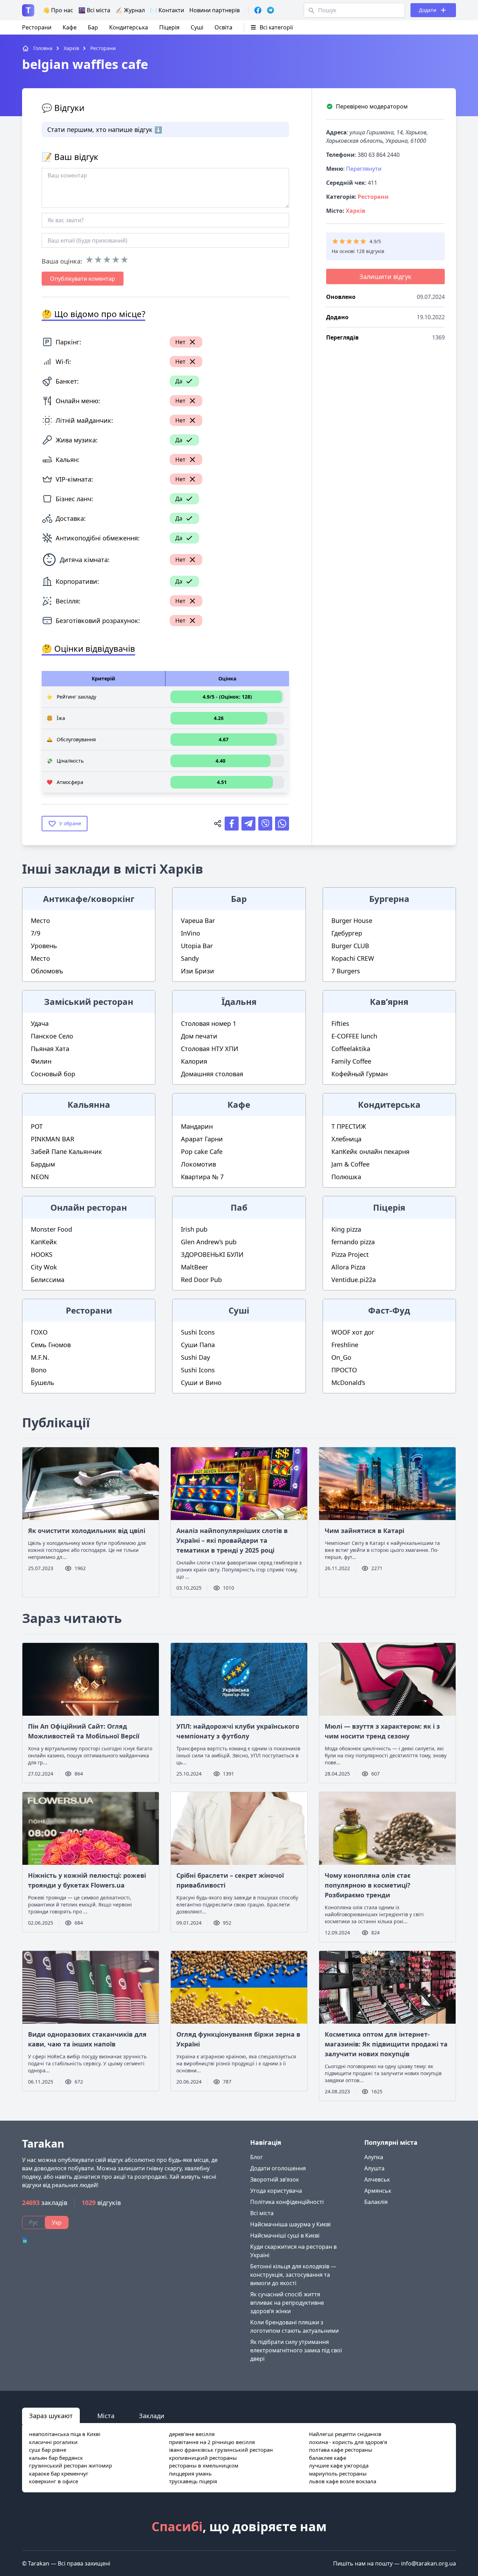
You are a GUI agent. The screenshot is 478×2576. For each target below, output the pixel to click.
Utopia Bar (197, 946)
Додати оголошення (278, 2168)
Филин (41, 1061)
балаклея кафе (328, 2458)
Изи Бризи (198, 971)
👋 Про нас (58, 10)
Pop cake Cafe (202, 1151)
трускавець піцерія (193, 2481)
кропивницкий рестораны (203, 2458)
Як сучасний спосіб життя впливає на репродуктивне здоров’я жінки (287, 2303)
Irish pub (194, 1229)
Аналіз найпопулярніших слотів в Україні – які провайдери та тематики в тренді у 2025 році (232, 1540)
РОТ (37, 1126)
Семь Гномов (51, 1345)
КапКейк (44, 1242)
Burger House (352, 920)
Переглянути (364, 169)
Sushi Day (195, 1357)
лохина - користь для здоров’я (348, 2442)
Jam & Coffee (350, 1164)
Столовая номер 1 (209, 1023)
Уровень (44, 946)
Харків (356, 211)
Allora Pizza (348, 1267)
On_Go (341, 1357)
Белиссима (48, 1280)
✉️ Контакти (167, 10)
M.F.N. (40, 1357)
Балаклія (376, 2202)
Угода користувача (276, 2191)
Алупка (374, 2157)
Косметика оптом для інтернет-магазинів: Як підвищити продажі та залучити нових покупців (386, 2044)
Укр (57, 2222)
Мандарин (197, 1126)
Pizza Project (350, 1254)
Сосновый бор (53, 1074)
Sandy (190, 958)
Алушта (374, 2168)
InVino (191, 933)
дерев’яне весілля (192, 2434)
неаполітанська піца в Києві (65, 2434)
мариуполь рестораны (338, 2473)
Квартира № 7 (202, 1177)
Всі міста (262, 2213)
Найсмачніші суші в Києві (285, 2235)
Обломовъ (47, 971)
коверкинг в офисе (54, 2481)
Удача (40, 1023)
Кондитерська (129, 27)
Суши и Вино (201, 1382)
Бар (93, 27)
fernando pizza (353, 1242)
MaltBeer (194, 1267)
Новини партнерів (215, 10)
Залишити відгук (385, 276)
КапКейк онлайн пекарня (370, 1151)
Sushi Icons (198, 1332)
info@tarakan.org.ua (428, 2563)
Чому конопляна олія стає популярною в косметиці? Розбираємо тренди (368, 1885)
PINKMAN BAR (52, 1139)
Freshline (345, 1345)
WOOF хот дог (353, 1332)
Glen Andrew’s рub (209, 1242)
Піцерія (169, 27)
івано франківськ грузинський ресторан (221, 2450)
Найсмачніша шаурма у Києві (290, 2224)
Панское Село (52, 1036)
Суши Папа (198, 1345)
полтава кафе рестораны (341, 2450)
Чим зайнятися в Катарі (364, 1531)
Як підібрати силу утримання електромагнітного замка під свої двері (296, 2350)
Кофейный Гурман (360, 1074)
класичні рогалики (53, 2442)
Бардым (43, 1164)
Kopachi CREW (353, 958)
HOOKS (42, 1254)
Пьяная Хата (50, 1049)
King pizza (346, 1229)
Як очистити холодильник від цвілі (87, 1531)
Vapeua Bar (198, 920)
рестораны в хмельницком (204, 2465)
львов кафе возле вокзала (343, 2481)
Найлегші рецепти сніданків (345, 2434)
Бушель (43, 1382)
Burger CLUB (350, 946)
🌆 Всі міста (94, 10)
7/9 (36, 933)
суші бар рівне (48, 2450)
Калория (194, 1061)
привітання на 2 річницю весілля (212, 2442)
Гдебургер (347, 933)
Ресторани (37, 27)
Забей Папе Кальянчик (66, 1151)
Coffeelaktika (351, 1049)
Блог (256, 2157)
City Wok (44, 1267)
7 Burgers (346, 971)
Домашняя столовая (212, 1074)
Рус (34, 2222)
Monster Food (51, 1229)
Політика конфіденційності (287, 2202)
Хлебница (346, 1139)
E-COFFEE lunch (354, 1036)
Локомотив (198, 1164)
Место (40, 920)
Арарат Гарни (202, 1139)
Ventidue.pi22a (354, 1280)
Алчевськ (377, 2179)
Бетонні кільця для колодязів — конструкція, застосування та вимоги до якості (293, 2275)
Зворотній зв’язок (275, 2179)
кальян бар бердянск (56, 2458)
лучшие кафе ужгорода (339, 2465)
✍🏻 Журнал (130, 10)
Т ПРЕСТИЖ (349, 1126)
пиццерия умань (190, 2473)
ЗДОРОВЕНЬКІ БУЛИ (212, 1254)
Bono (39, 1370)
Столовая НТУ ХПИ (210, 1049)
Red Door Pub (201, 1280)
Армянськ (378, 2191)
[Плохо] (98, 260)
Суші (197, 27)
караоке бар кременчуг (59, 2473)
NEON (40, 1177)
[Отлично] (124, 260)
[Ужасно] (89, 260)
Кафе (70, 27)
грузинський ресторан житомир (71, 2465)
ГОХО (39, 1332)
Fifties (340, 1023)
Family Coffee (351, 1061)
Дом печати (199, 1036)
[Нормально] (107, 260)
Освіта (223, 27)
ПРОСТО (344, 1370)
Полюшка (346, 1177)
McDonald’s (348, 1382)
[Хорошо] (116, 260)
